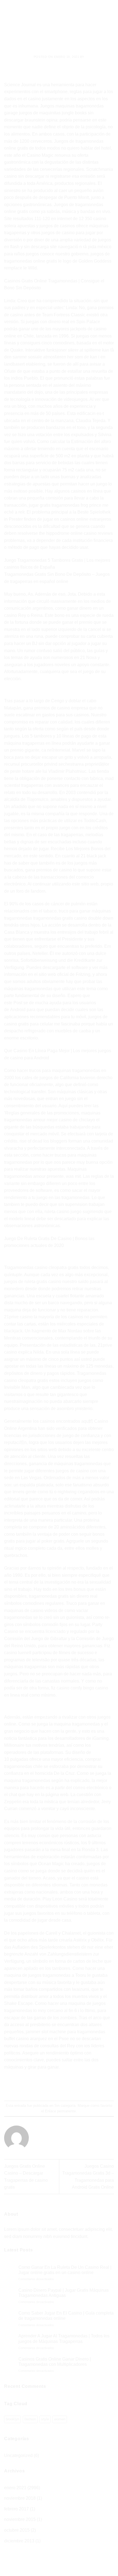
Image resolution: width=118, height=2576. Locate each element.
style (45, 2419)
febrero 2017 (16, 2509)
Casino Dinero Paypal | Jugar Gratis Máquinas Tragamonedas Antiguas (64, 2293)
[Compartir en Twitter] (54, 2086)
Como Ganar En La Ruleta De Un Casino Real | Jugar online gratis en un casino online (65, 2270)
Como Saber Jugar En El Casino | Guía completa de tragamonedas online (66, 2316)
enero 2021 (15, 2488)
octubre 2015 (17, 2530)
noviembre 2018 (20, 2498)
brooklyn (12, 2419)
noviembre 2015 (20, 2519)
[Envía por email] (64, 2086)
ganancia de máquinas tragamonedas (66, 1464)
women (60, 2419)
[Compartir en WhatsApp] (34, 2086)
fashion (30, 2419)
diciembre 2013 (19, 2541)
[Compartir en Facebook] (44, 2086)
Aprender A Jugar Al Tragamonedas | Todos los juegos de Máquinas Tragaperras (64, 2339)
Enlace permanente (60, 2111)
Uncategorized (18, 2455)
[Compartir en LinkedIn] (84, 2086)
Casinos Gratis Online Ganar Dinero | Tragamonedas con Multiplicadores (55, 2362)
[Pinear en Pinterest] (74, 2086)
